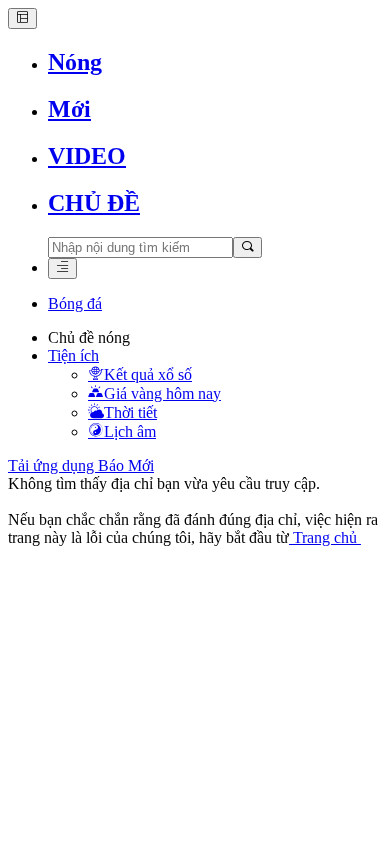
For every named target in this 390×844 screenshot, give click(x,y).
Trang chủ (325, 537)
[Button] (22, 18)
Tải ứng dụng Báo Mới (81, 465)
